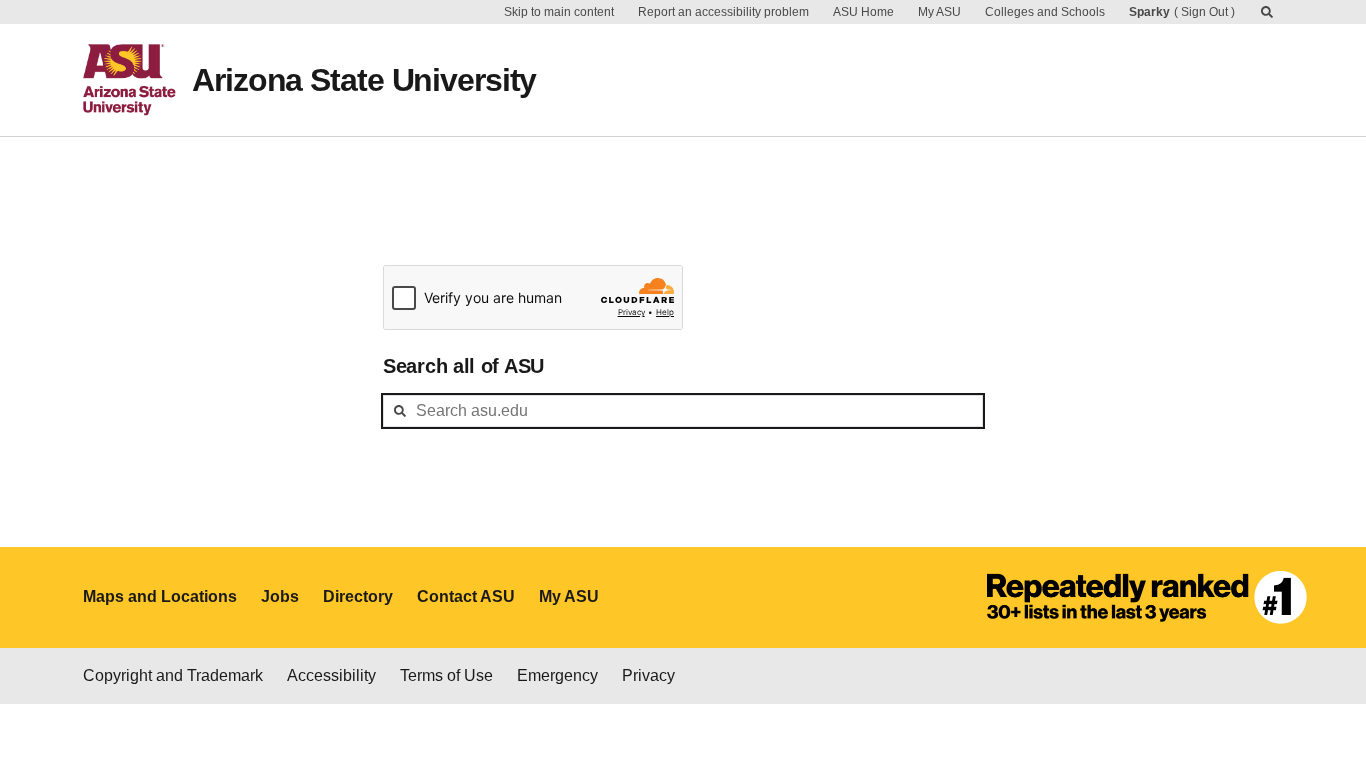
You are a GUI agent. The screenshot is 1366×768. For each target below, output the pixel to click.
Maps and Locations (160, 596)
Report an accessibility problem (723, 12)
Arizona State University (364, 80)
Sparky (1149, 12)
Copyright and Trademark (173, 675)
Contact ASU (466, 596)
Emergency (557, 675)
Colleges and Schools (1045, 12)
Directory (358, 596)
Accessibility (331, 675)
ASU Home (863, 12)
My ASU (939, 12)
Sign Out (1204, 12)
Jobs (280, 596)
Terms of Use (446, 675)
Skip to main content (559, 12)
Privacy (648, 675)
